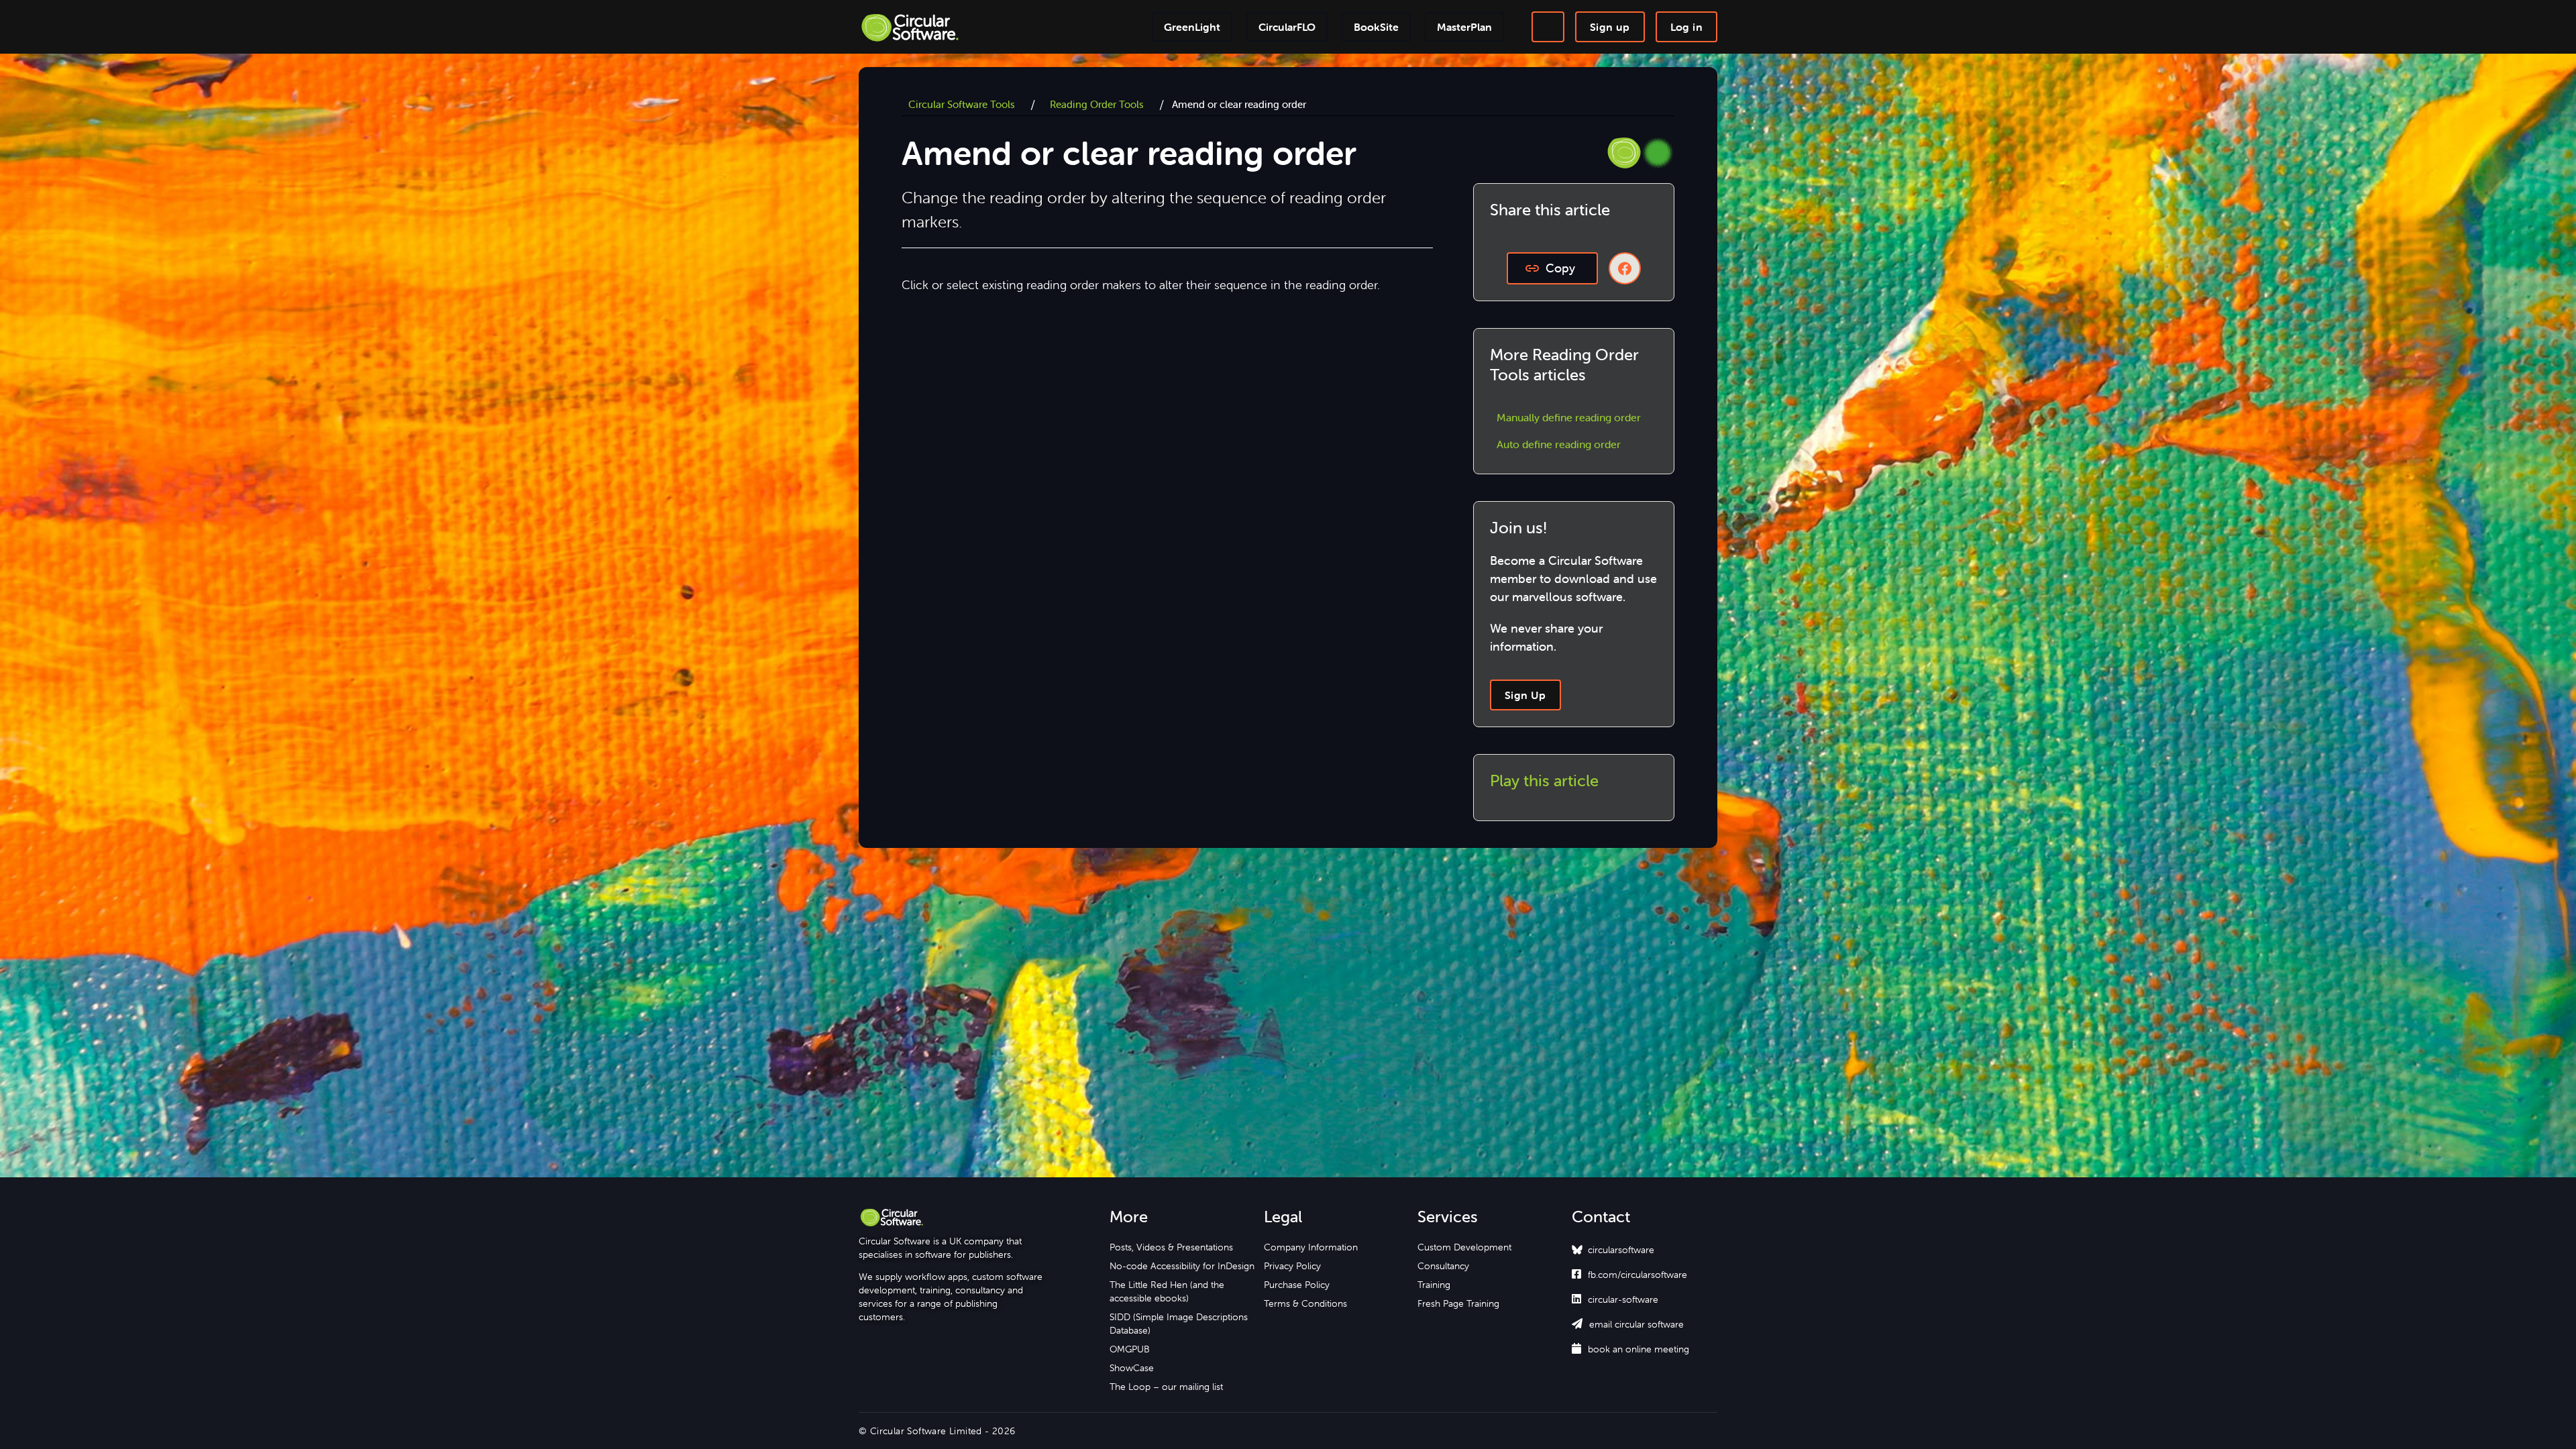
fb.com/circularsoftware (1629, 1275)
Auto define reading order (1559, 444)
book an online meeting (1630, 1349)
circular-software (1615, 1299)
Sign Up (1525, 695)
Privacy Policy (1292, 1266)
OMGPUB (1130, 1349)
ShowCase (1132, 1368)
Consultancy (1443, 1266)
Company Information (1311, 1247)
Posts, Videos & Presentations (1171, 1247)
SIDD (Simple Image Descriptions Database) (1179, 1324)
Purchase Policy (1297, 1285)
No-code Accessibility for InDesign (1182, 1266)
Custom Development (1464, 1247)
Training (1434, 1285)
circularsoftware (1621, 1250)
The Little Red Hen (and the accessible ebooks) (1167, 1291)
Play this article (1544, 781)
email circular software (1628, 1324)
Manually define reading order (1569, 417)
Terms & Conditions (1305, 1303)
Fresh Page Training (1458, 1303)
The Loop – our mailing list (1166, 1387)
